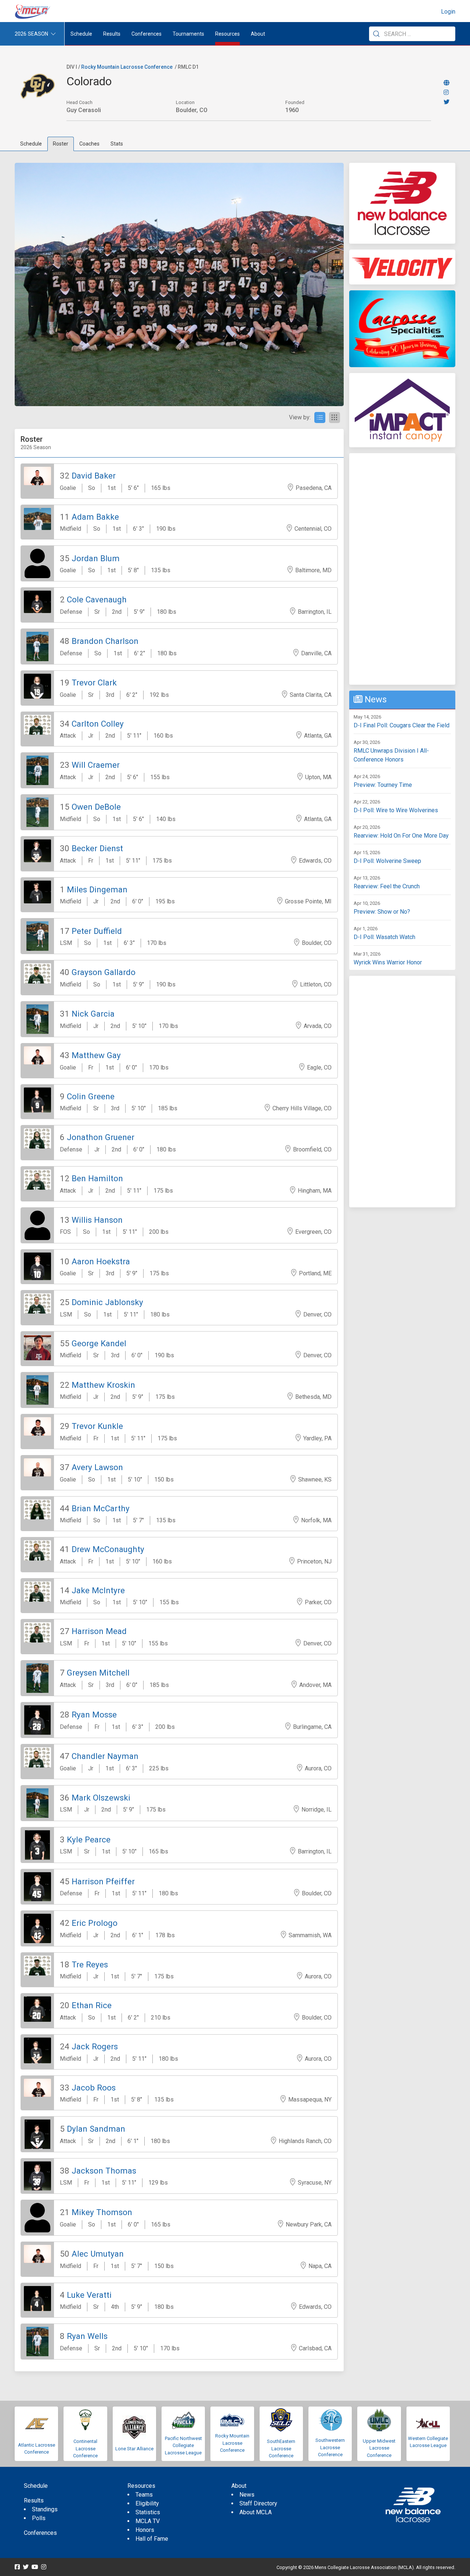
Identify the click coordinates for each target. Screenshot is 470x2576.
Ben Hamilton (97, 1178)
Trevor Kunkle (97, 1426)
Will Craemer (96, 765)
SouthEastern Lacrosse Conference (281, 2448)
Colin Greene (91, 1096)
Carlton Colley (98, 724)
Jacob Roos (94, 2088)
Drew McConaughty (108, 1549)
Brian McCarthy (101, 1508)
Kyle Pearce (89, 1839)
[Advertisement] (402, 569)
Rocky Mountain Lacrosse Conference (127, 67)
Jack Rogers (95, 2046)
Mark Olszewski (101, 1798)
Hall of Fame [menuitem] (152, 2539)
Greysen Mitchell (98, 1673)
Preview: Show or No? (382, 912)
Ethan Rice (92, 2005)
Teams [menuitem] (144, 2495)
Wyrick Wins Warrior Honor (388, 962)
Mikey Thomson (102, 2212)
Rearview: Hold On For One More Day (401, 836)
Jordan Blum (96, 558)
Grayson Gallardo (104, 972)
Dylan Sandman (96, 2129)
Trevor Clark (94, 682)
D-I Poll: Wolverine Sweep (387, 861)
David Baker (94, 476)
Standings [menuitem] (45, 2509)
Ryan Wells (87, 2336)
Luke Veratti (89, 2295)
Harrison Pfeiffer (103, 1881)
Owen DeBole (96, 807)
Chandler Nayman (105, 1756)
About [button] (258, 34)
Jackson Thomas (104, 2171)
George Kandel (99, 1343)
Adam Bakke (95, 517)
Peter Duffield (97, 931)
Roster (61, 144)
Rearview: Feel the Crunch (387, 886)
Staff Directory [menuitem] (258, 2503)
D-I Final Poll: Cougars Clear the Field (402, 725)
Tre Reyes (90, 1964)
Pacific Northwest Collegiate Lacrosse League (183, 2446)
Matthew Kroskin (103, 1385)
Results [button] (112, 34)
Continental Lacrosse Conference (85, 2448)
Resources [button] (227, 34)
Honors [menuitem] (145, 2530)
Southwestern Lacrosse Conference (330, 2447)
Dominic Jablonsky (107, 1302)
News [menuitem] (247, 2495)
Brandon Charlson (105, 641)
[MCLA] (33, 12)
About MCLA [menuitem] (256, 2512)
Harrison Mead (99, 1631)
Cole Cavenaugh (97, 599)
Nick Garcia (93, 1014)
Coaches (89, 144)
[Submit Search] (376, 34)
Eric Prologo (95, 1923)
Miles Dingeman (97, 889)
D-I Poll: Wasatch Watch (384, 937)
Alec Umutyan (98, 2254)
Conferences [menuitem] (40, 2533)
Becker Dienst (97, 848)
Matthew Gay (96, 1055)
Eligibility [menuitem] (147, 2503)
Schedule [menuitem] (81, 34)
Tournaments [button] (188, 34)
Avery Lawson (97, 1467)
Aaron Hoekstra (101, 1261)
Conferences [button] (147, 34)
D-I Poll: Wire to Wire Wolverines (396, 810)
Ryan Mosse (94, 1715)
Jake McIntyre (98, 1590)
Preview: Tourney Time (383, 785)
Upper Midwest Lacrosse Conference (379, 2448)
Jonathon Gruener (101, 1137)
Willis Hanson (97, 1220)
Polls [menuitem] (39, 2518)
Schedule (31, 144)
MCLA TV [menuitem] (148, 2521)
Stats (117, 144)
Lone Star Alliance (134, 2449)
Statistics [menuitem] (148, 2512)
